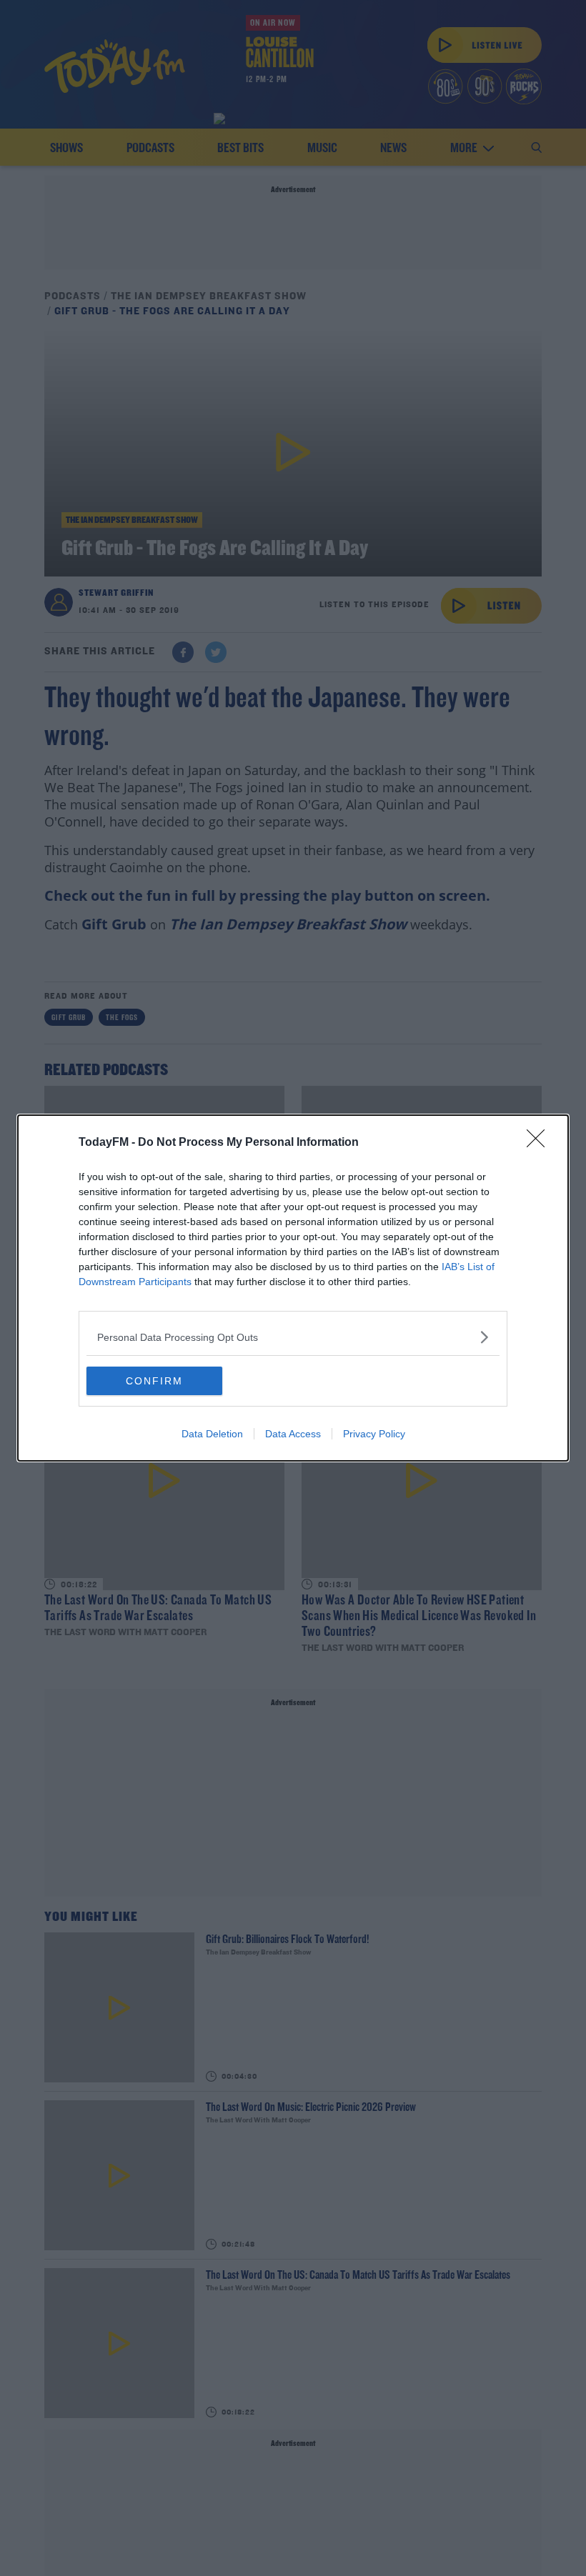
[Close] (540, 1143)
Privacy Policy (374, 1434)
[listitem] (293, 1337)
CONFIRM (154, 1381)
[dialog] (293, 1288)
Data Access (293, 1434)
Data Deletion (212, 1434)
